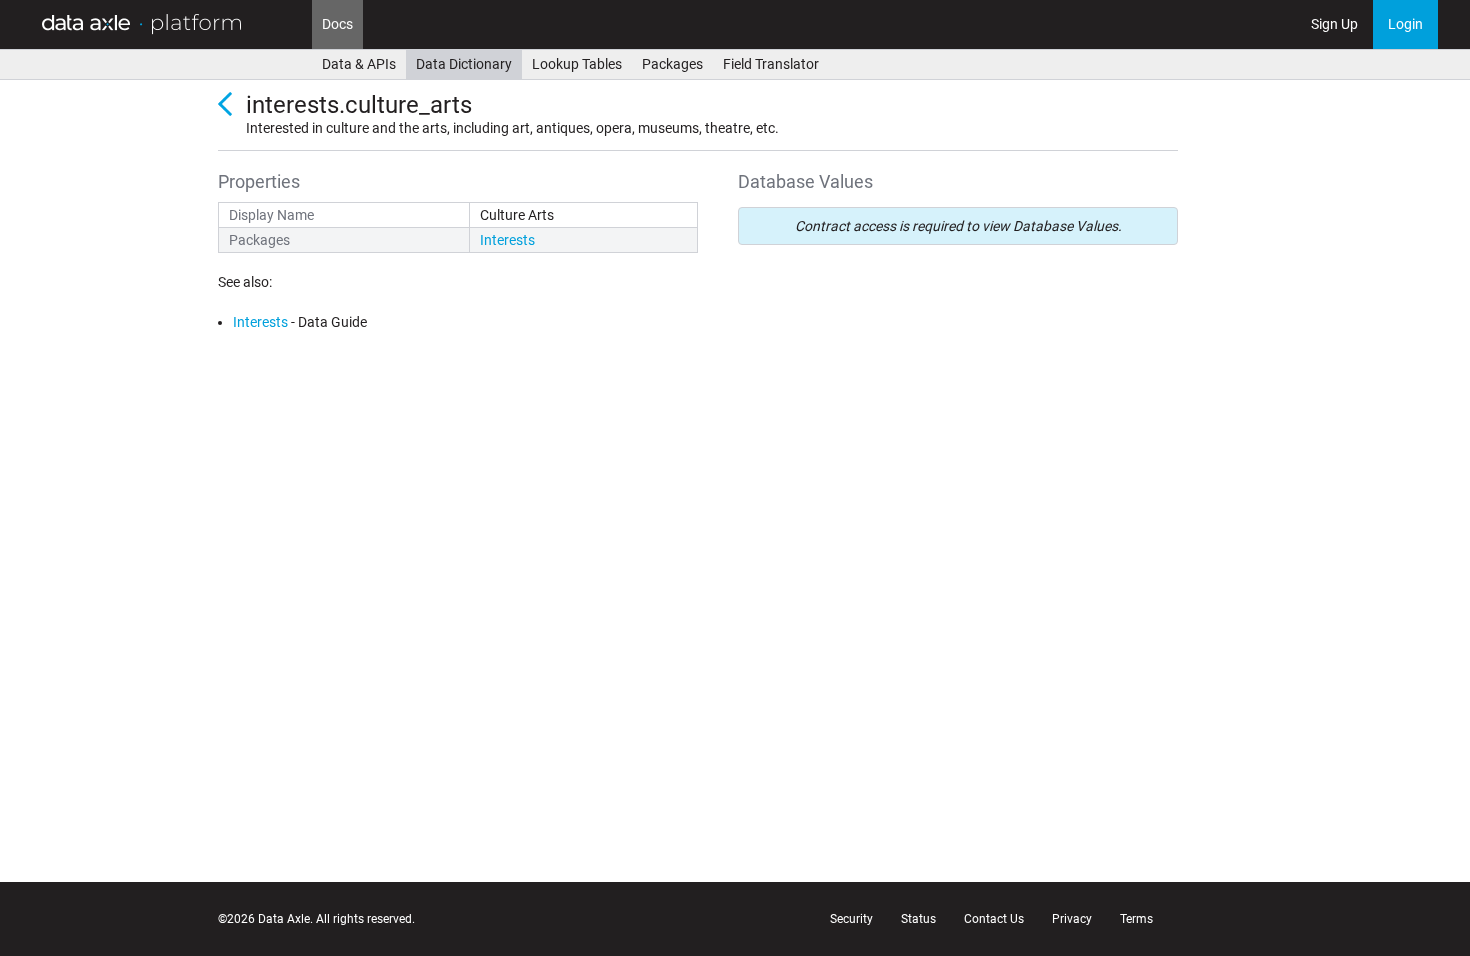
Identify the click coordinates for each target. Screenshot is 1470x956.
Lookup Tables (577, 64)
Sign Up (1334, 24)
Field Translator (771, 64)
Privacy (1072, 919)
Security (851, 919)
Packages (672, 64)
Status (918, 919)
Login (1405, 24)
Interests (507, 240)
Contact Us (994, 919)
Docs (337, 24)
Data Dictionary (464, 64)
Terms (1136, 919)
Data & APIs (359, 64)
